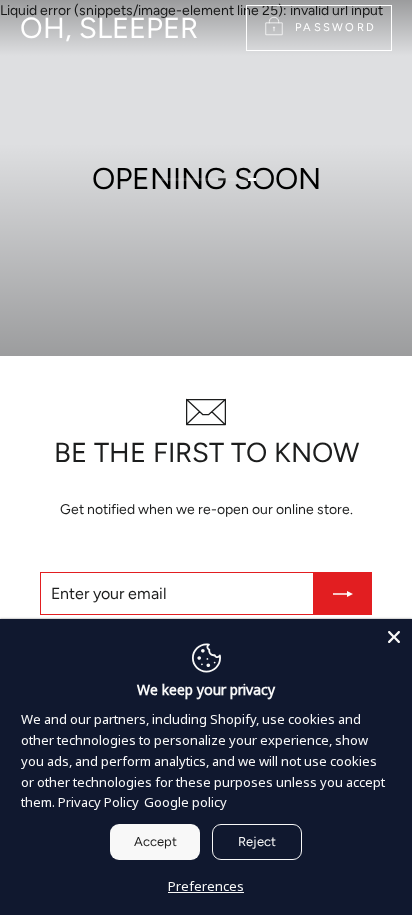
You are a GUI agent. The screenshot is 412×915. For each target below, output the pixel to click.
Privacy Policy (98, 802)
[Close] (394, 637)
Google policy (185, 802)
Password (335, 27)
